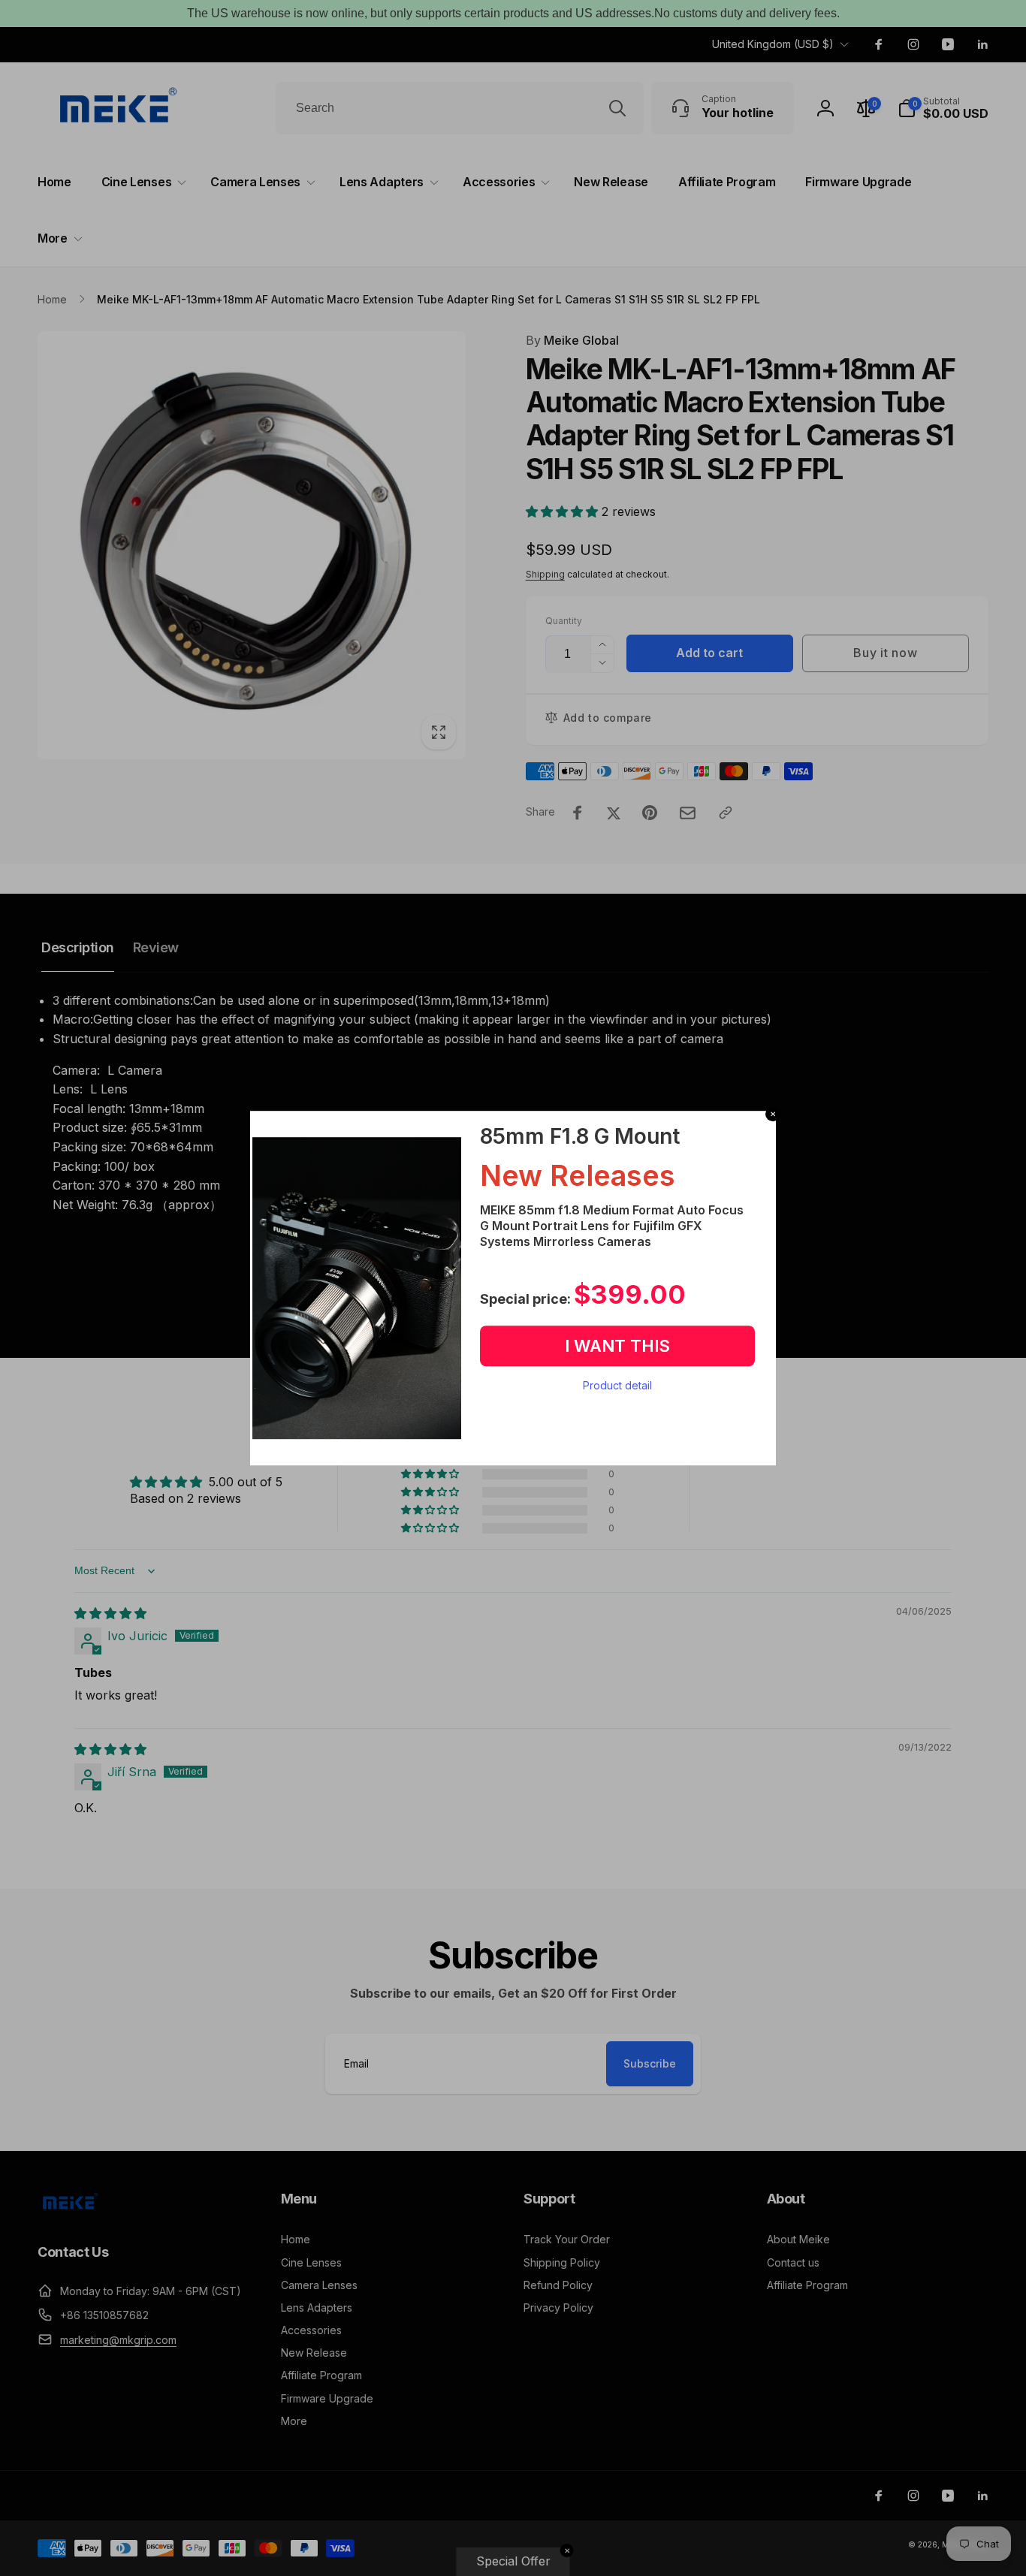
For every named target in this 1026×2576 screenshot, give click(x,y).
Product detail (617, 1385)
